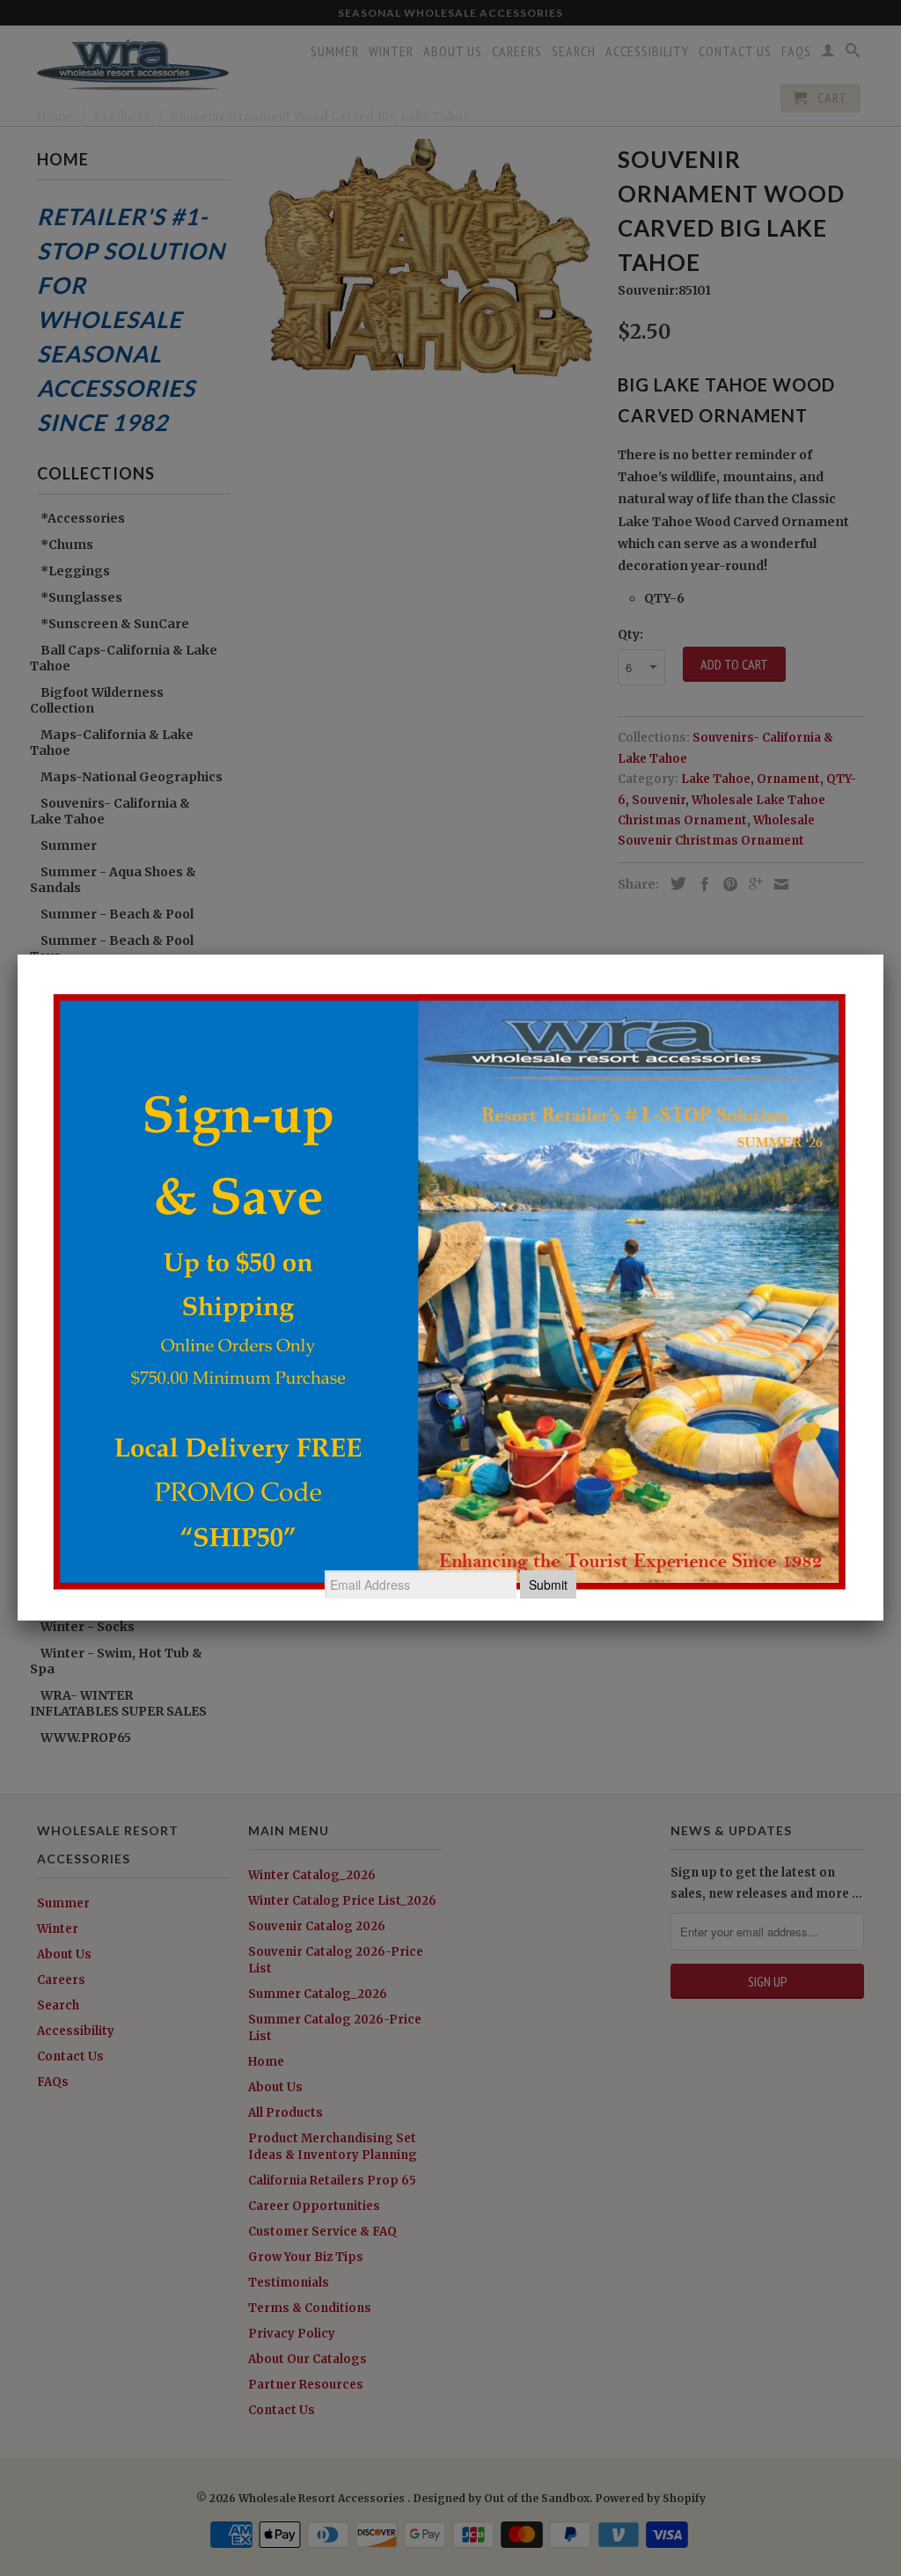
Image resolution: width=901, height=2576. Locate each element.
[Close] (883, 955)
